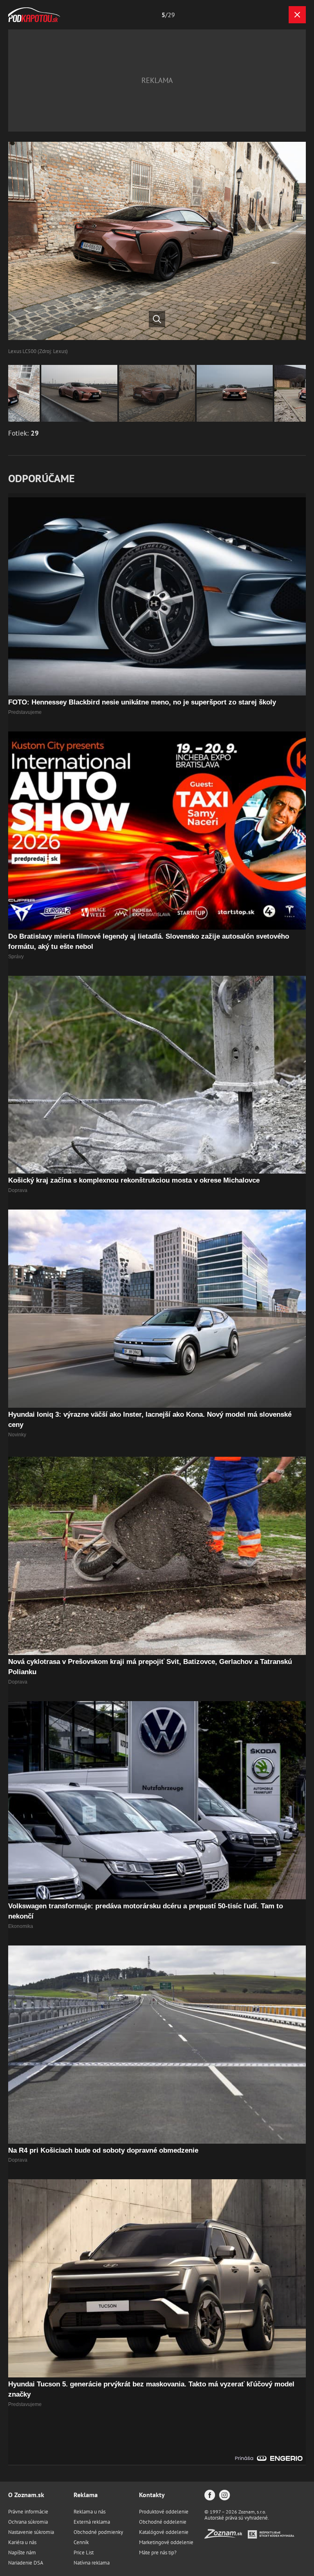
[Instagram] (224, 2496)
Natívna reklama (92, 2563)
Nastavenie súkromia (31, 2532)
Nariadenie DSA (26, 2563)
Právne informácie (28, 2512)
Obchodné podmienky (98, 2532)
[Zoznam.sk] (226, 2536)
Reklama (86, 2495)
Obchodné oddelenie (163, 2522)
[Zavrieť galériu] (297, 15)
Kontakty (152, 2495)
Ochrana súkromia (28, 2522)
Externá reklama (92, 2522)
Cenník (81, 2542)
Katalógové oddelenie (164, 2532)
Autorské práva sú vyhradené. (237, 2518)
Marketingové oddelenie (166, 2542)
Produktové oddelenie (164, 2512)
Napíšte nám (22, 2553)
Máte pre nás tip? (158, 2553)
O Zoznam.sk (26, 2495)
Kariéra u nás (22, 2542)
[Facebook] (210, 2496)
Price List (84, 2553)
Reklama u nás (90, 2512)
